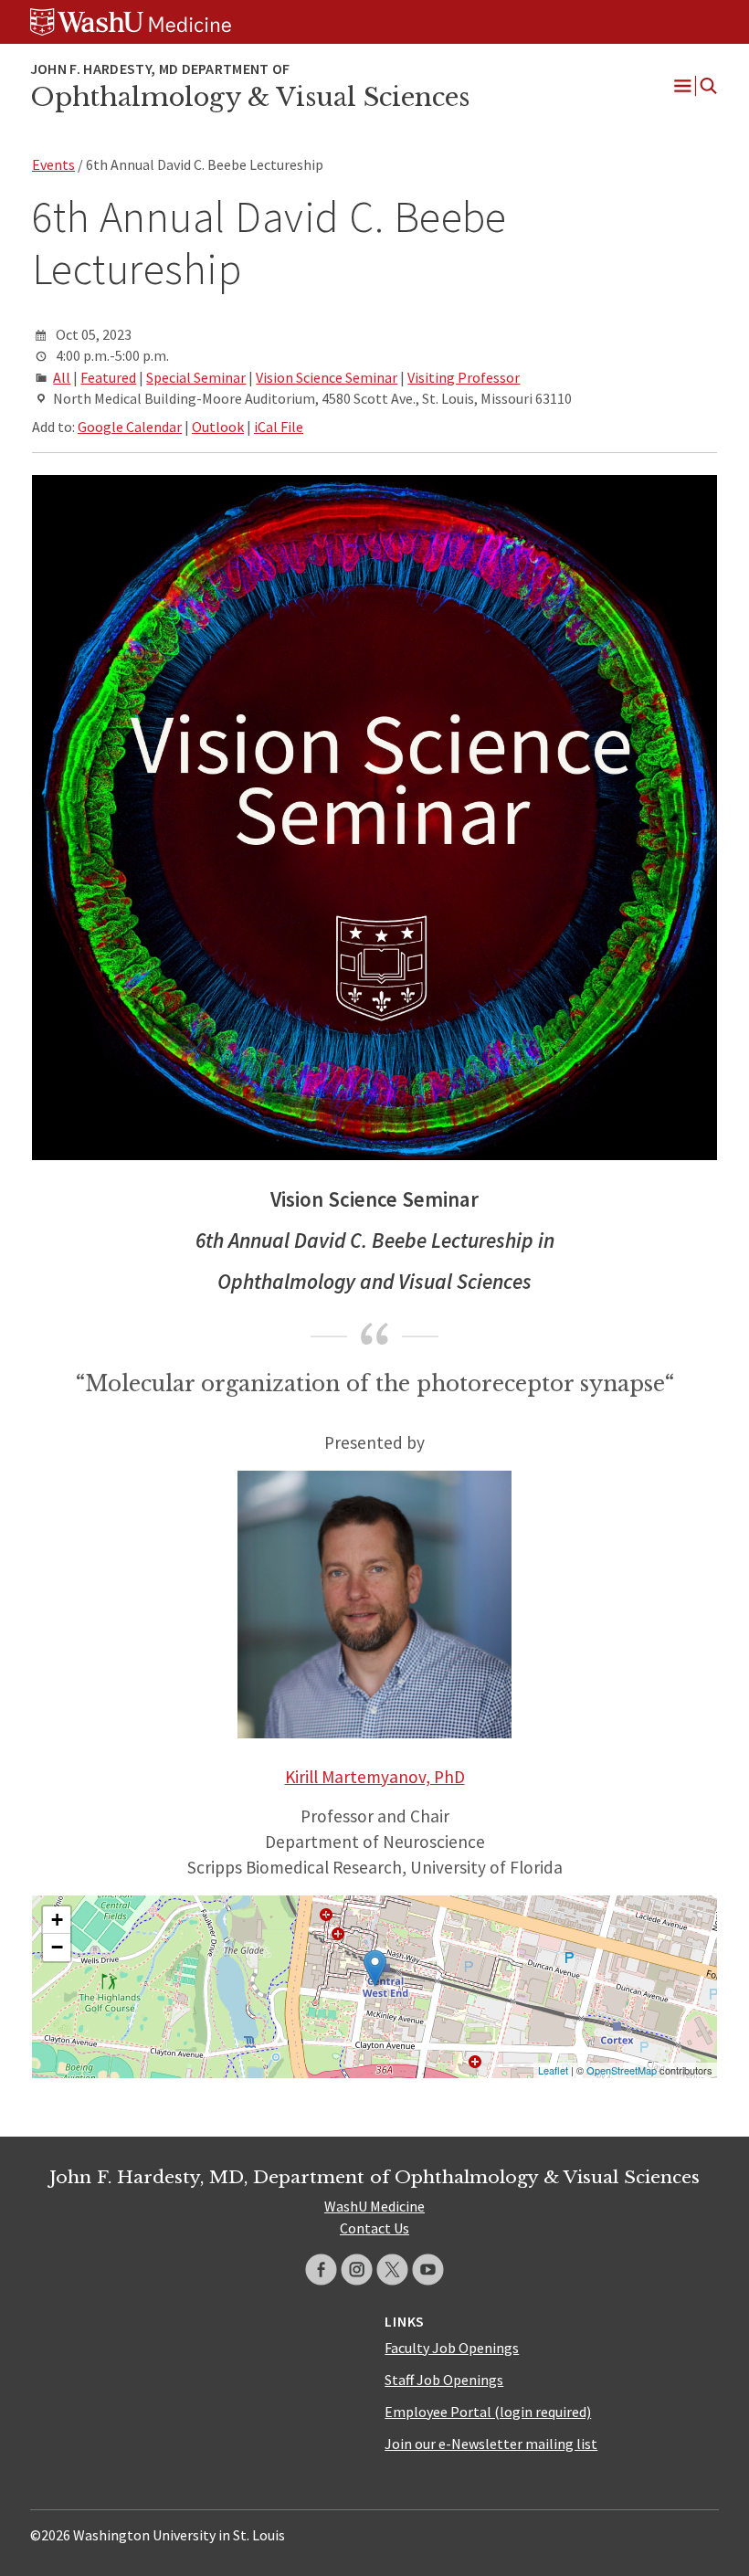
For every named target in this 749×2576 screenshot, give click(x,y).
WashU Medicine (374, 2206)
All (62, 377)
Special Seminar (196, 377)
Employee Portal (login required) (488, 2412)
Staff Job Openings (444, 2380)
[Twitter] (392, 2270)
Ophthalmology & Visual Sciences (250, 97)
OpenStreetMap (622, 2070)
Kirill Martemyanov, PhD (375, 1777)
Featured (108, 377)
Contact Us (374, 2228)
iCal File (279, 427)
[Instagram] (357, 2270)
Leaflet (553, 2070)
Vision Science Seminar (327, 377)
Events (53, 164)
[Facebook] (321, 2270)
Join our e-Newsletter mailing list (491, 2444)
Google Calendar (130, 427)
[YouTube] (428, 2270)
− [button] (57, 1947)
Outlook (218, 427)
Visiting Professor (464, 377)
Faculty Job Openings (452, 2348)
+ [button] (57, 1920)
